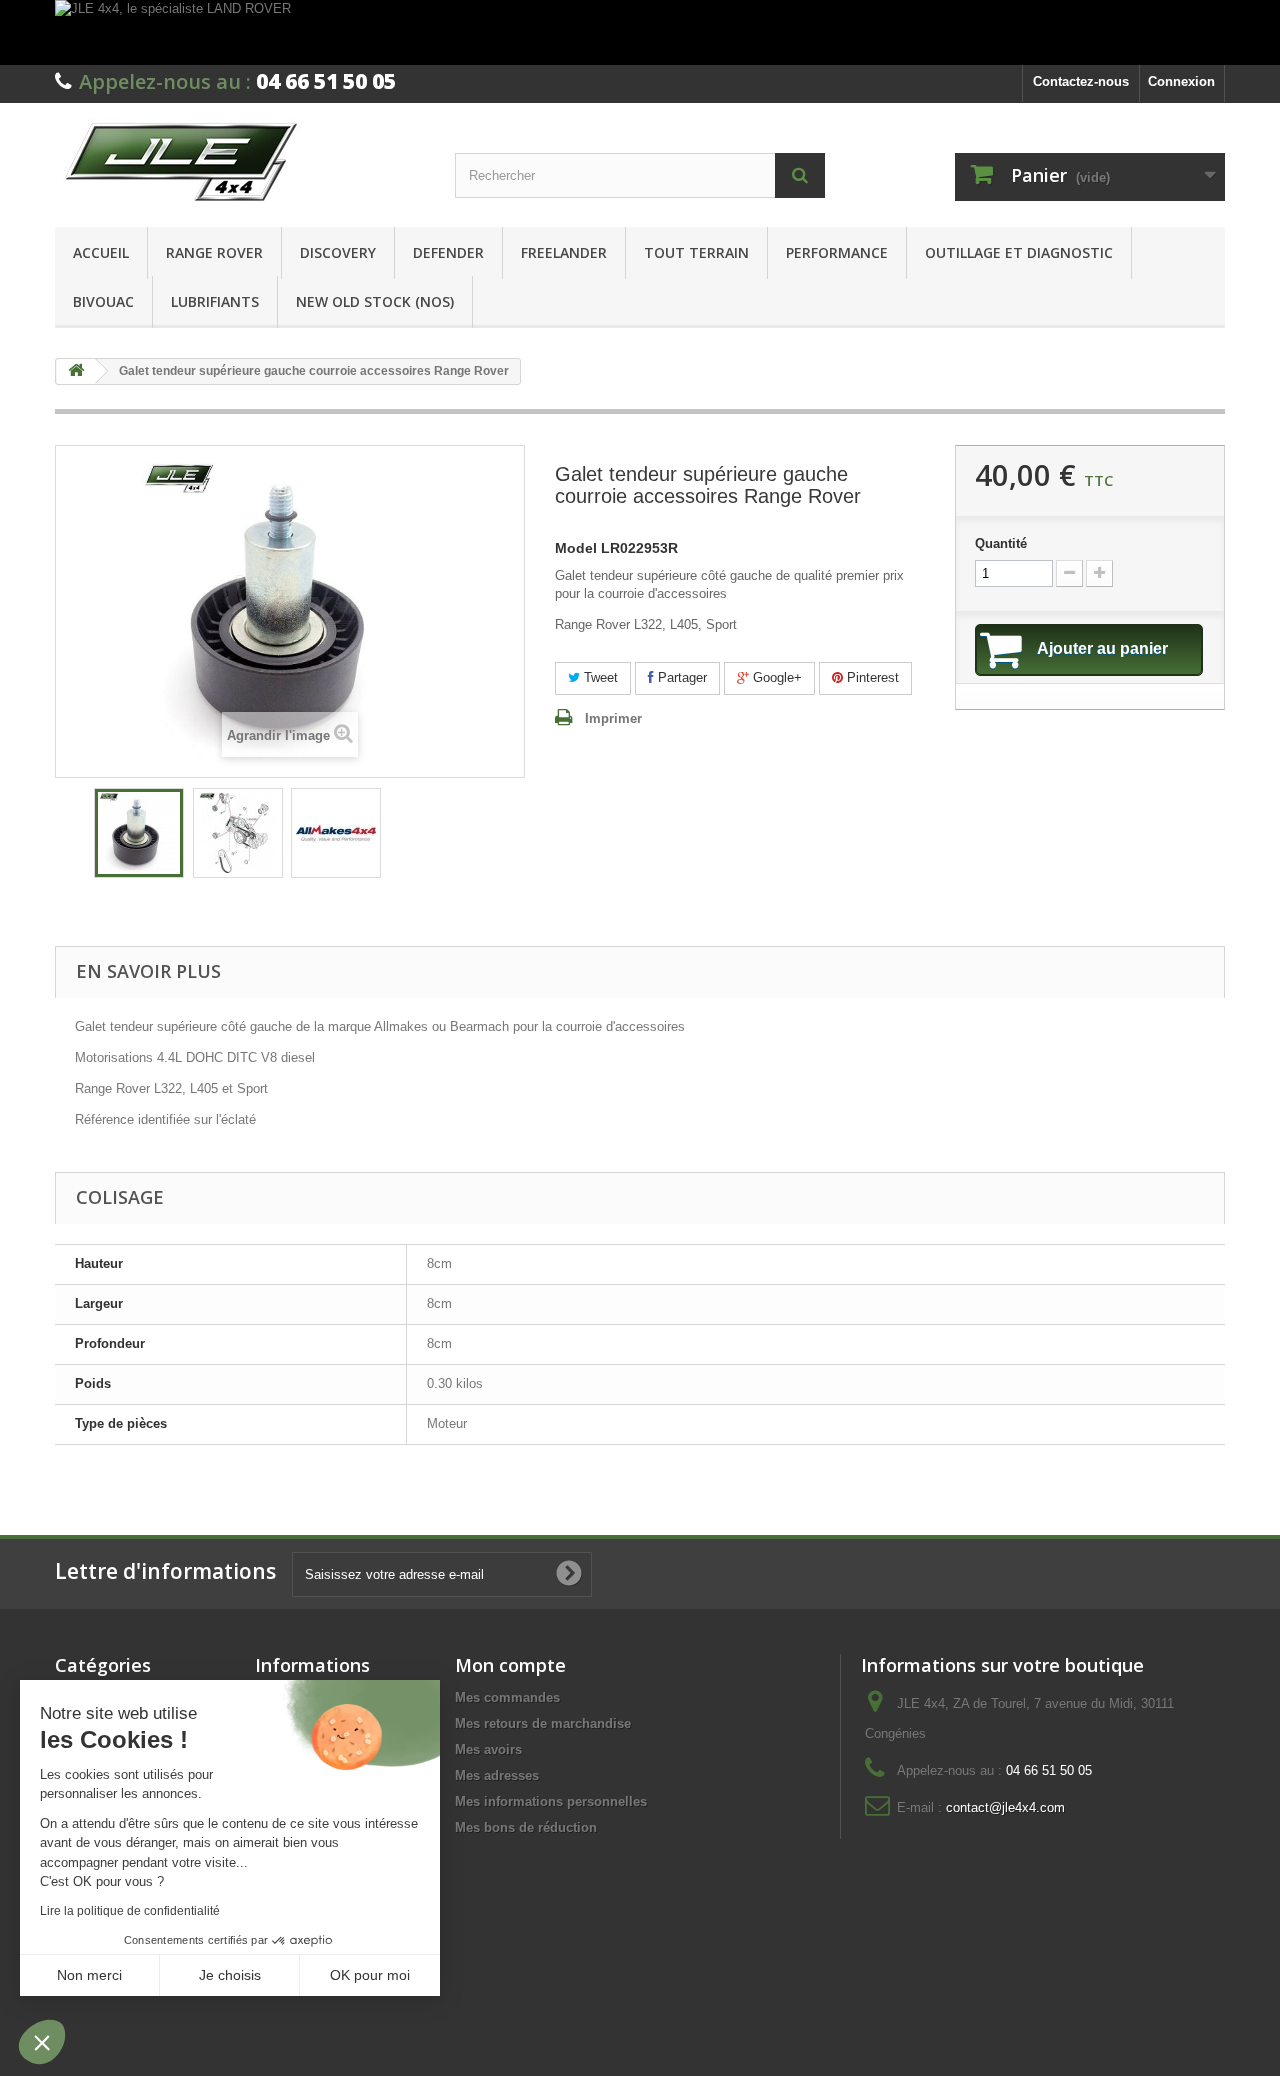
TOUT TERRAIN (696, 252)
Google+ (775, 677)
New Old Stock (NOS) (375, 301)
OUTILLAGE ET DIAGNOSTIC (1019, 252)
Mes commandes (507, 1697)
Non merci (89, 1975)
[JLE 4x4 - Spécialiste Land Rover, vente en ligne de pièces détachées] (240, 160)
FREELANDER (564, 252)
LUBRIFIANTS (215, 301)
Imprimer (613, 718)
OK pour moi (370, 1975)
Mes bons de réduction (526, 1827)
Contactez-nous (1081, 81)
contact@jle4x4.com (1005, 1807)
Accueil (101, 252)
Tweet (599, 677)
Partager (680, 677)
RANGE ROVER (214, 252)
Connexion (1181, 81)
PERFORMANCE (837, 252)
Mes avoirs (488, 1749)
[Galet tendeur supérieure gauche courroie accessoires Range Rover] (139, 833)
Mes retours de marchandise (543, 1723)
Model (576, 548)
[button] (42, 2042)
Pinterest (871, 677)
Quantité (1001, 543)
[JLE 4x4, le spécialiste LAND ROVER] (640, 32)
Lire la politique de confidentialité (130, 1911)
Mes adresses (497, 1775)
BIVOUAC (103, 301)
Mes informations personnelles (551, 1801)
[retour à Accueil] (76, 371)
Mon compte (510, 1665)
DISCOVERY (338, 252)
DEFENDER (448, 252)
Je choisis (230, 1975)
